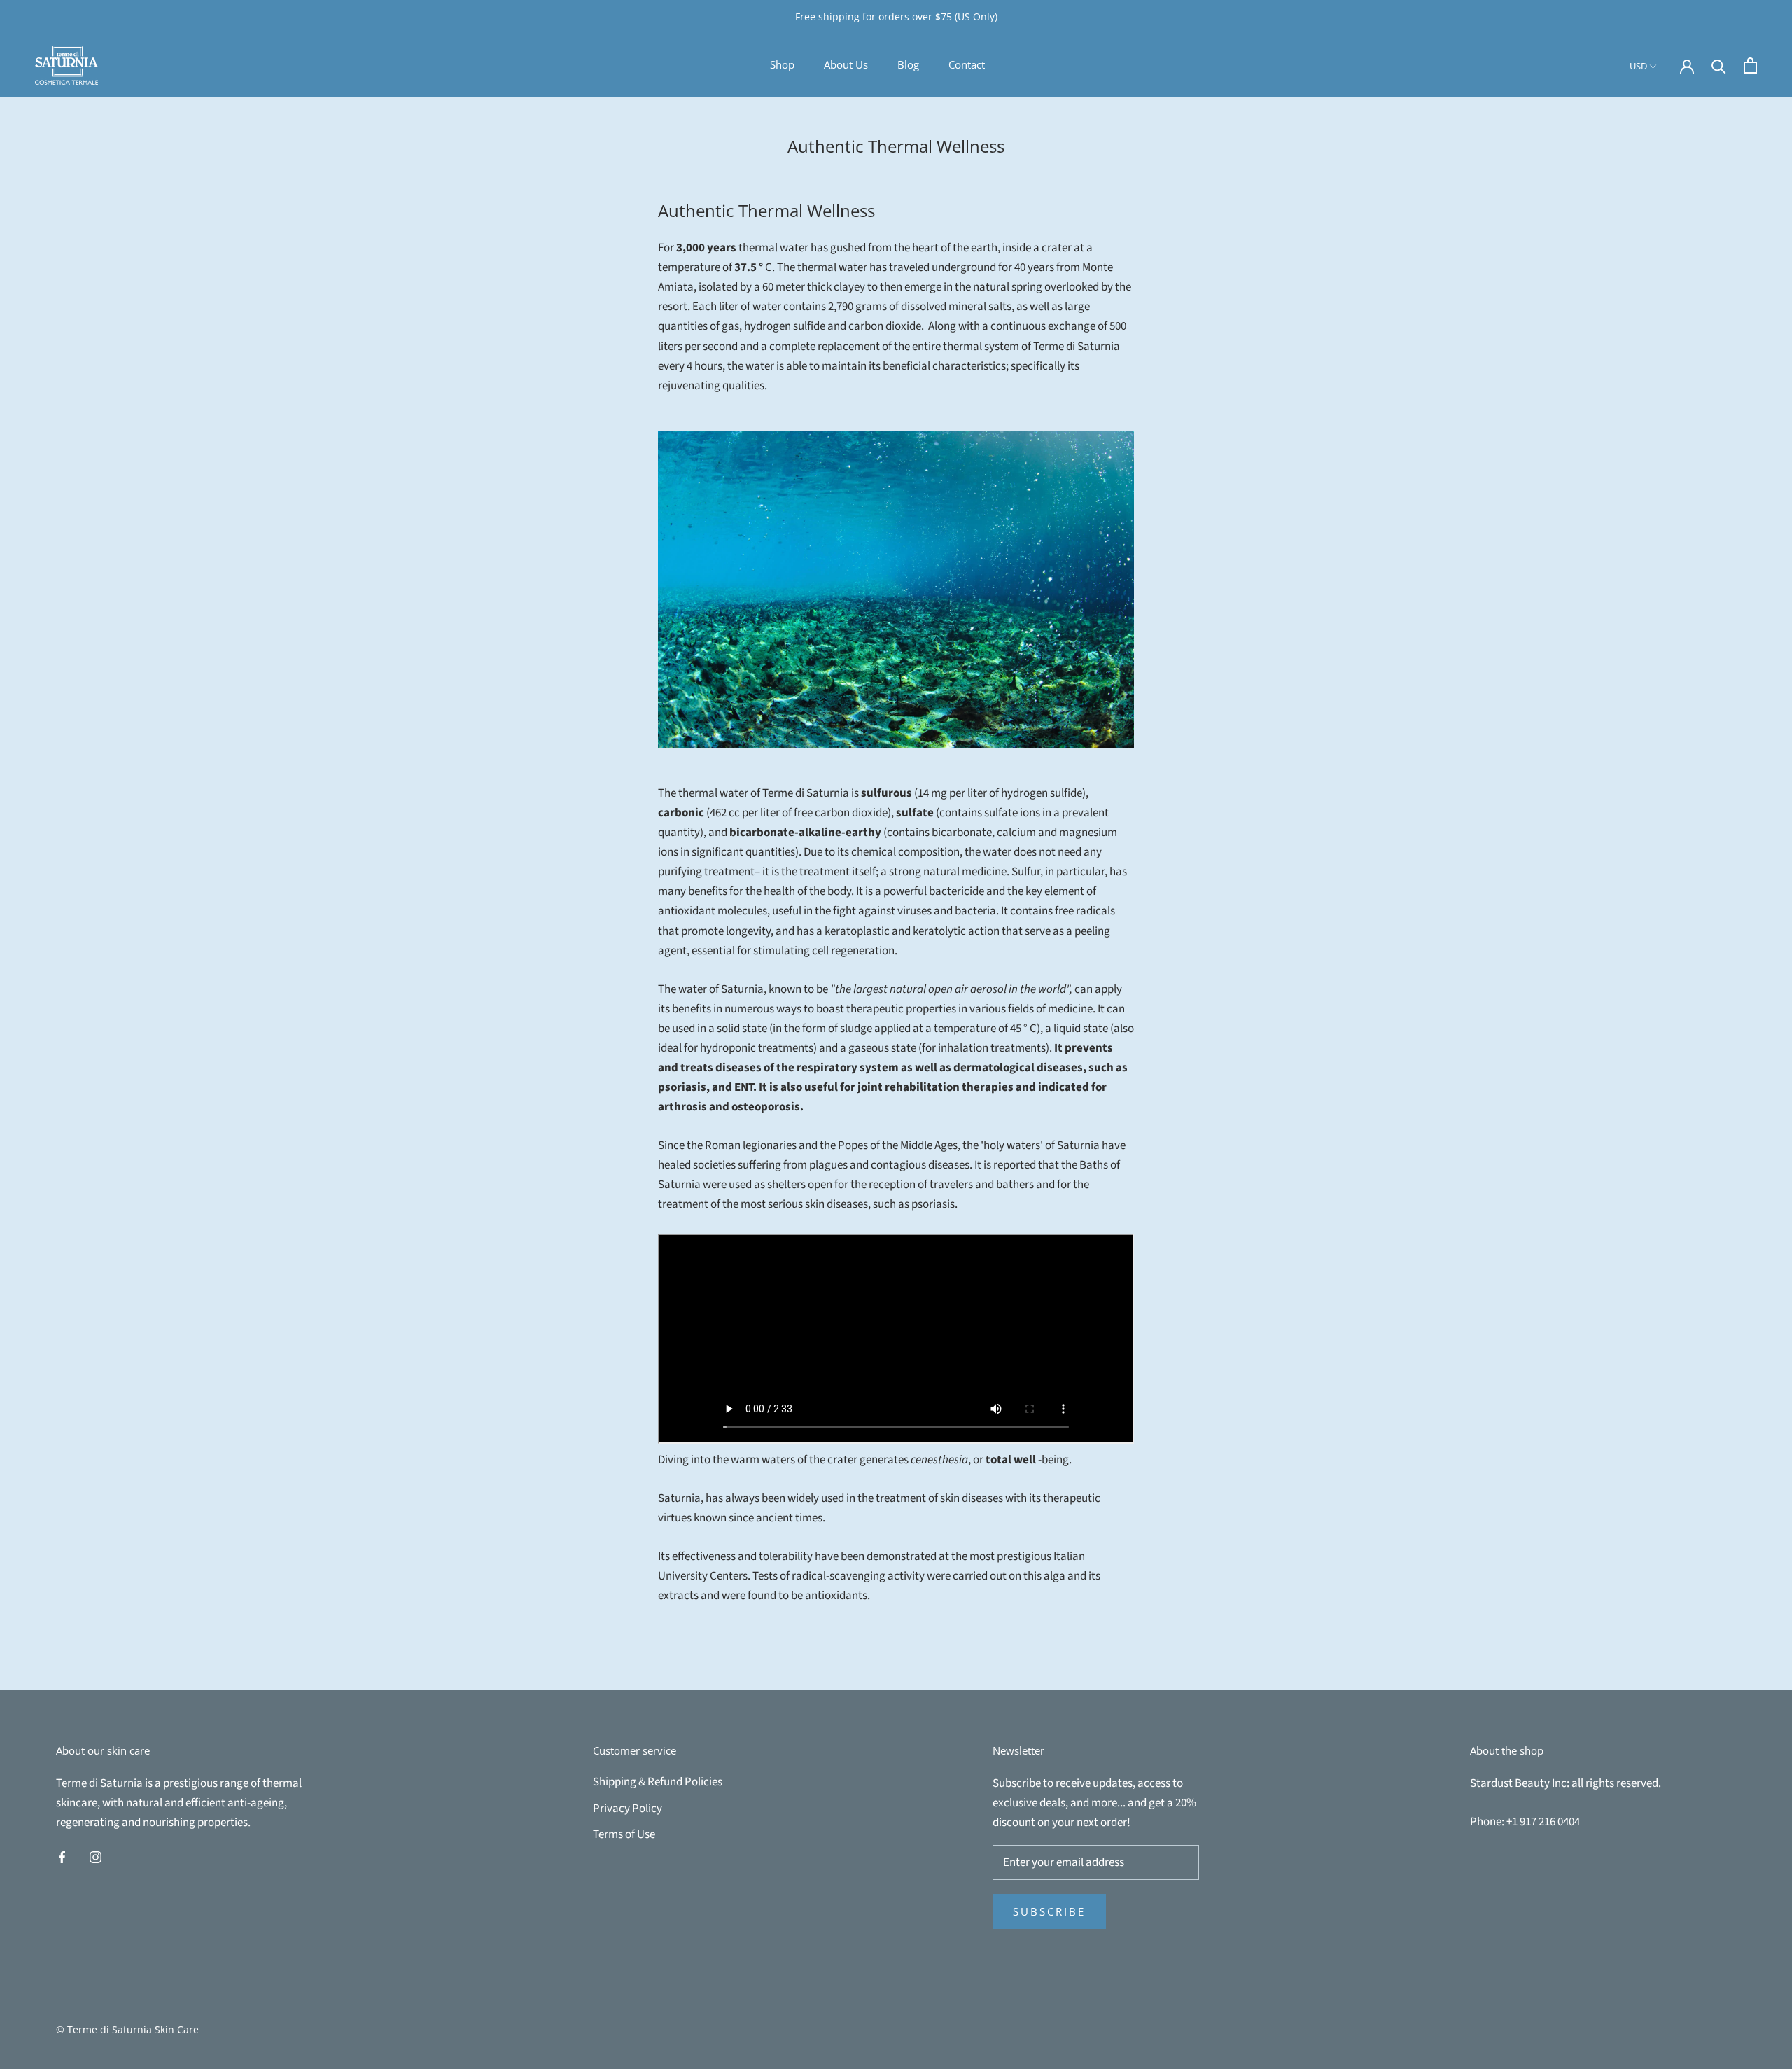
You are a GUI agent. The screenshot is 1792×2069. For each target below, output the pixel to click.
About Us (846, 64)
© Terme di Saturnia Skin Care (127, 2029)
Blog (908, 64)
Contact (967, 64)
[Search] (1719, 65)
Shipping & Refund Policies (658, 1782)
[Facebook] (62, 1856)
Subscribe (1049, 1911)
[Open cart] (1750, 65)
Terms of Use (624, 1834)
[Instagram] (96, 1856)
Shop (782, 64)
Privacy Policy (628, 1809)
